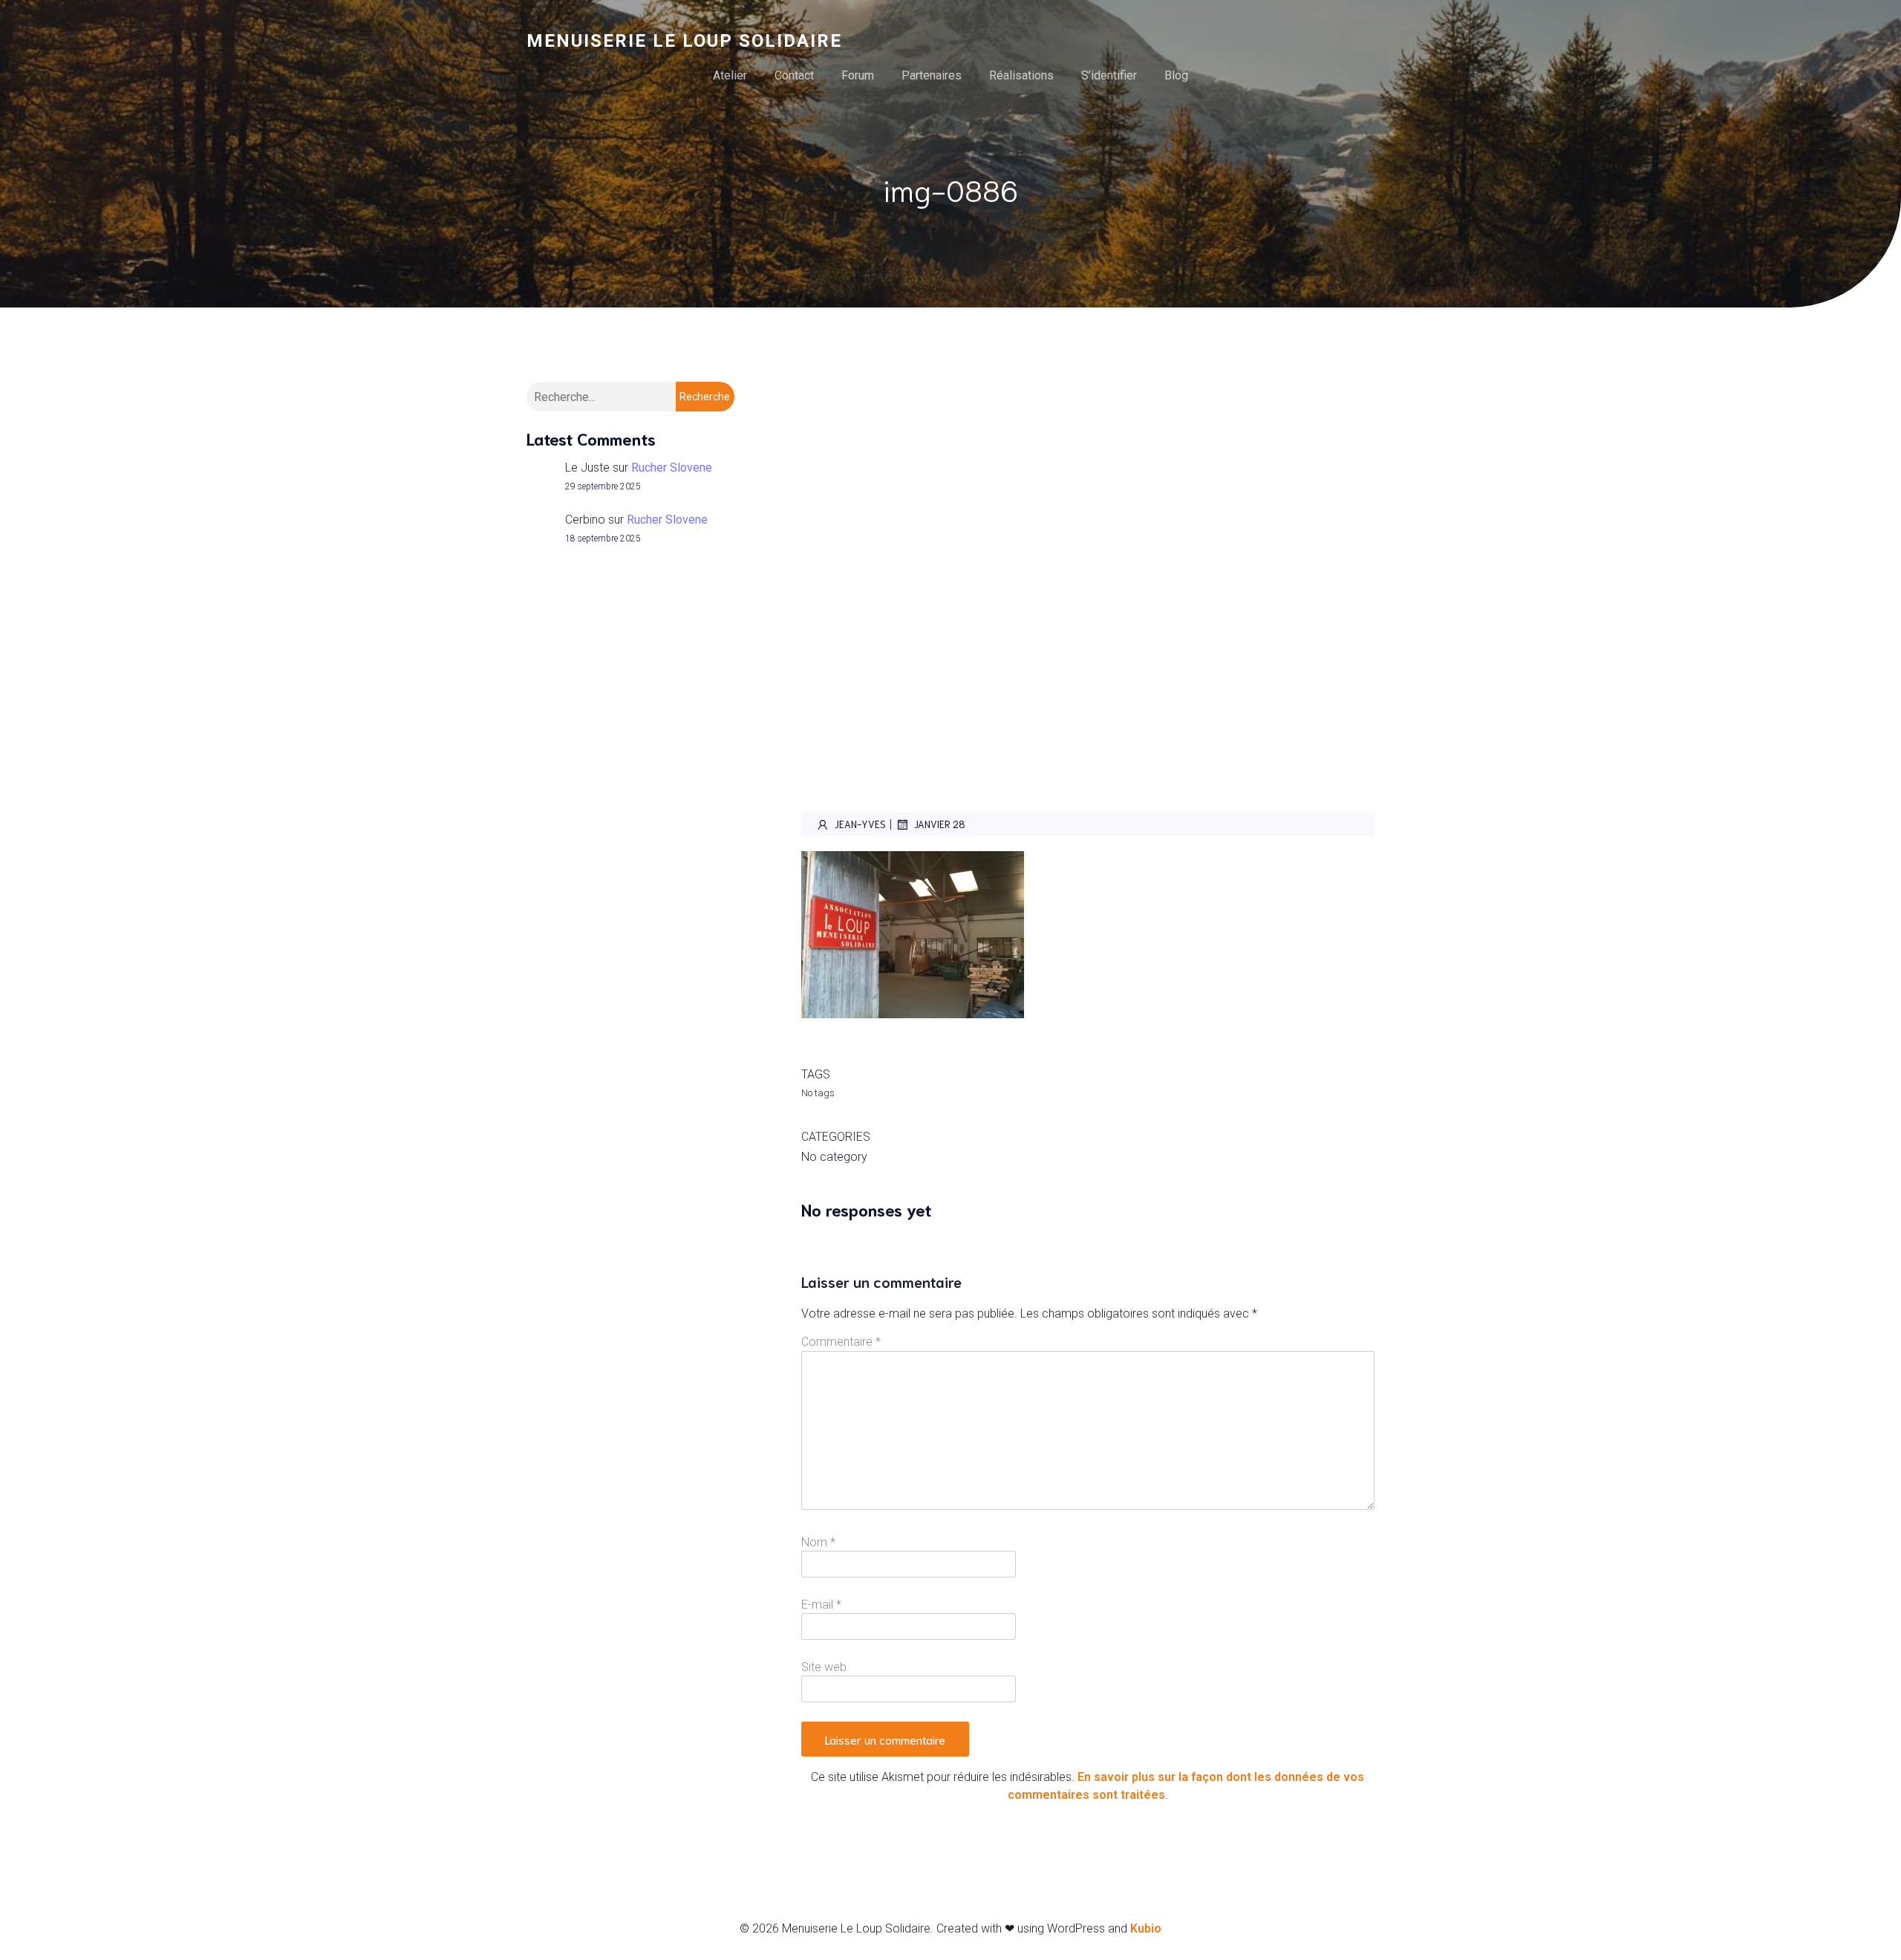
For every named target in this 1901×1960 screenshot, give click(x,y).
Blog (1176, 75)
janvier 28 (940, 824)
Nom (818, 1542)
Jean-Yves (860, 824)
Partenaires (932, 75)
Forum (858, 75)
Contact (794, 75)
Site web (824, 1667)
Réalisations (1021, 75)
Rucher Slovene (672, 468)
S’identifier (1109, 75)
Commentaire (841, 1342)
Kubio (1146, 1928)
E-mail (821, 1605)
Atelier (730, 75)
